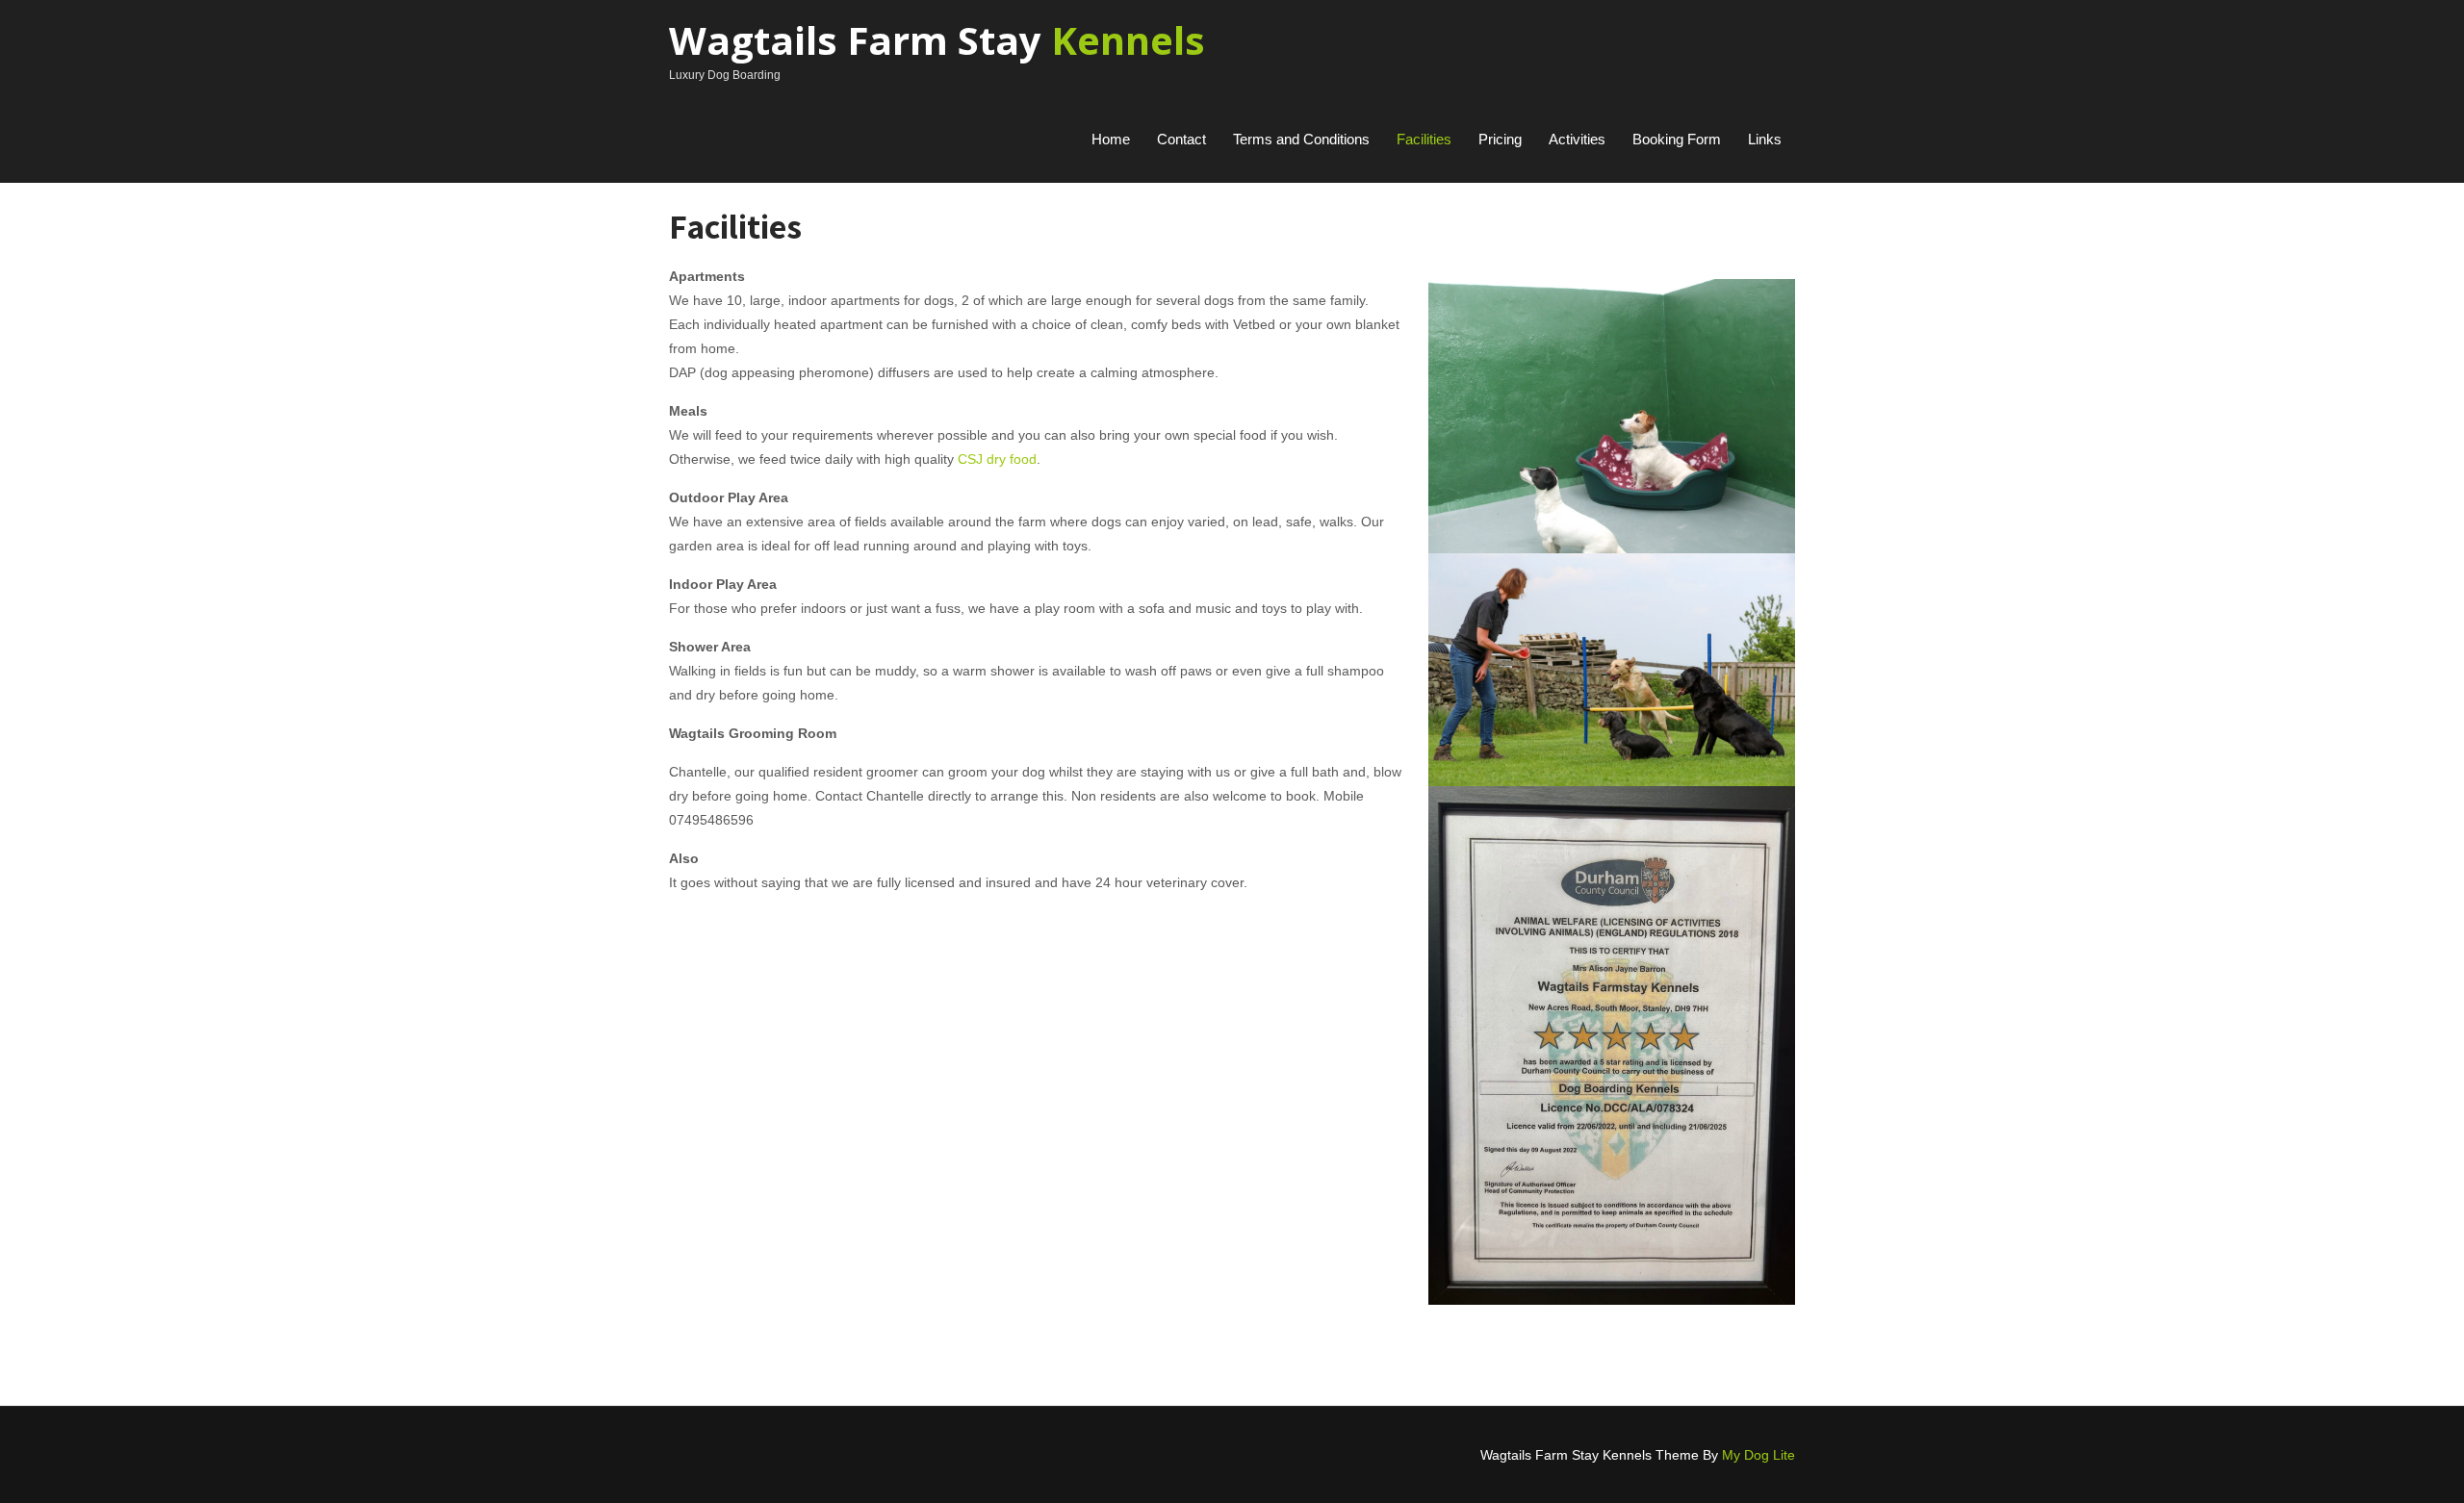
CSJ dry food (997, 459)
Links (1765, 139)
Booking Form (1677, 139)
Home (1111, 139)
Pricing (1500, 139)
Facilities (1424, 139)
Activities (1577, 139)
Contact (1181, 139)
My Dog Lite (1758, 1455)
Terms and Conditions (1301, 139)
